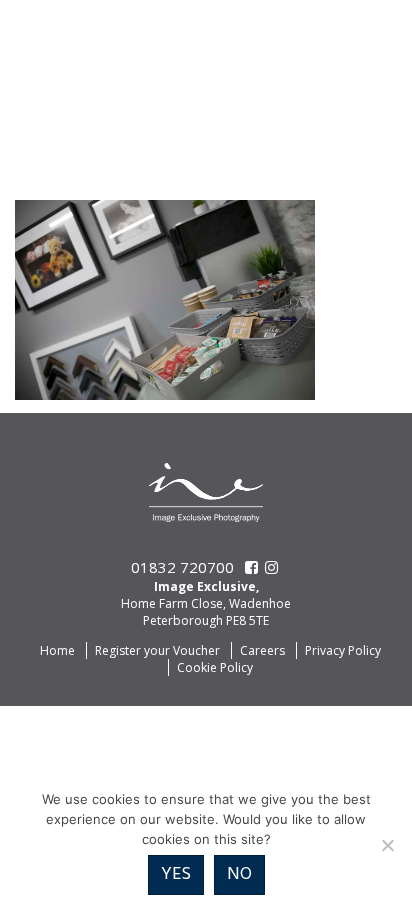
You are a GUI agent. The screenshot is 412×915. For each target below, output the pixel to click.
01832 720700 (182, 567)
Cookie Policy (215, 667)
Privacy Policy (343, 650)
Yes (176, 874)
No (239, 874)
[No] (387, 845)
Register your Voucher (157, 650)
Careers (262, 650)
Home (57, 650)
